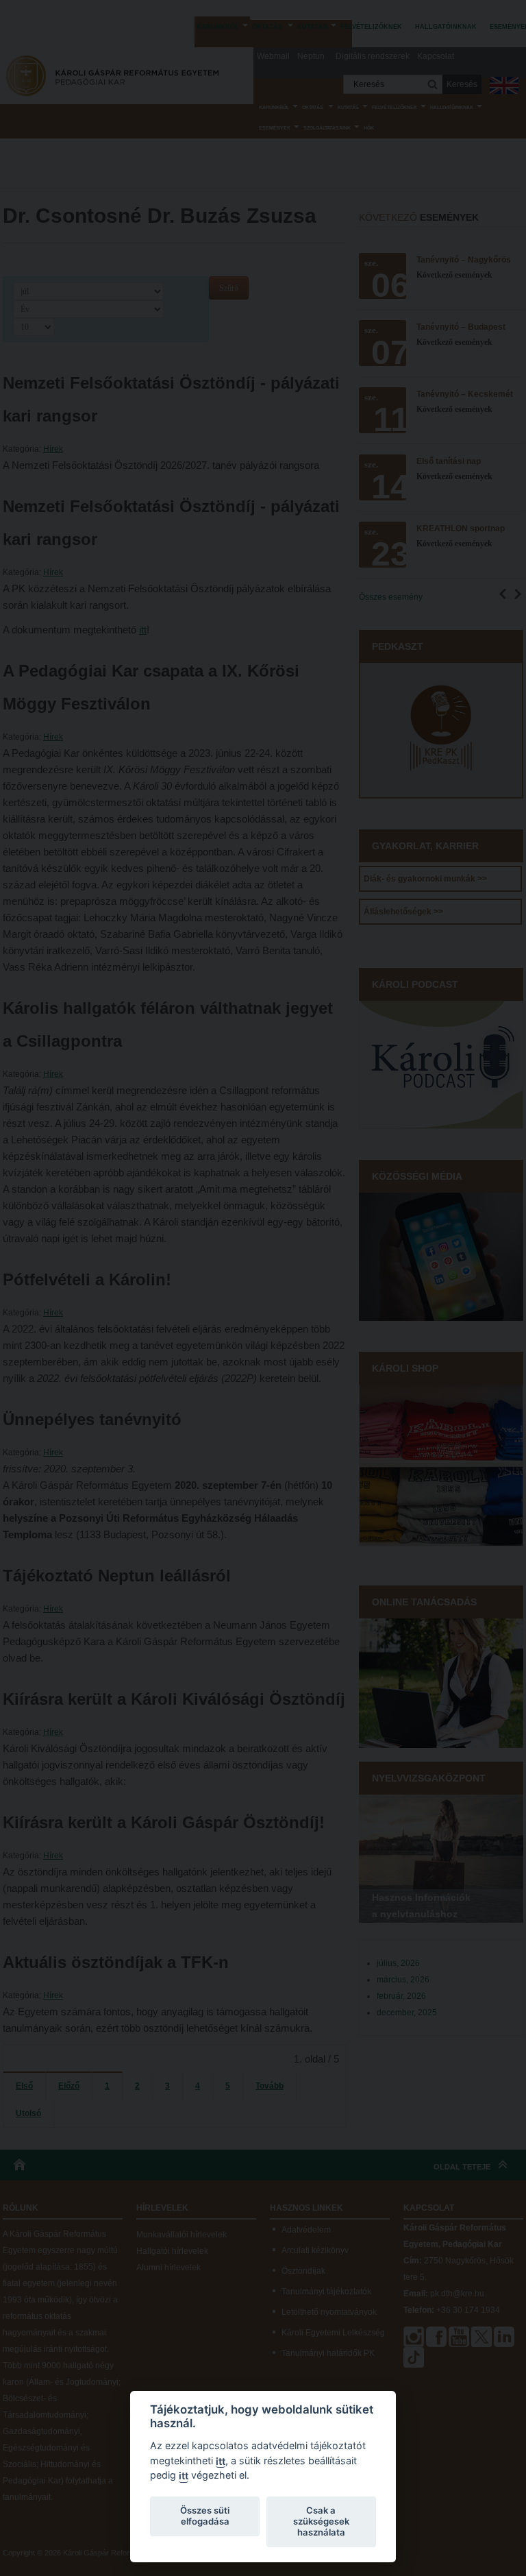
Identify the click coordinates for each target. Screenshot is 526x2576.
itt (221, 2461)
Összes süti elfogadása (205, 2516)
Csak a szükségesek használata (321, 2521)
